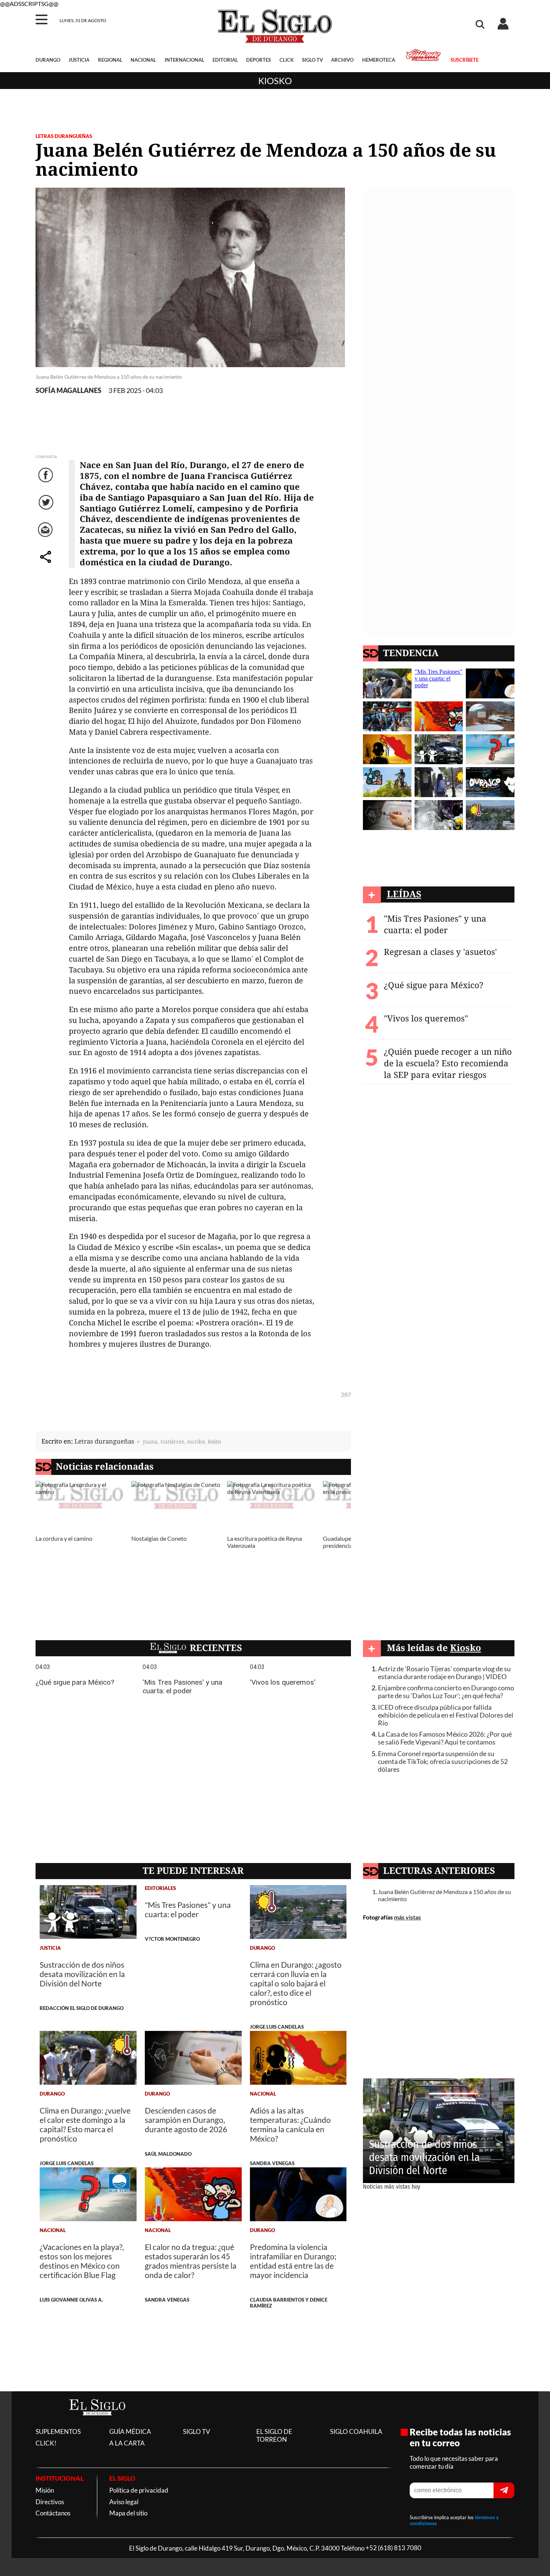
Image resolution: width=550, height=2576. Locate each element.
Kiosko (275, 81)
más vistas (407, 1917)
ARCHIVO (342, 60)
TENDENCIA (411, 653)
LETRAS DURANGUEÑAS (64, 136)
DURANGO (48, 60)
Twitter (47, 510)
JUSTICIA (79, 60)
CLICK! (46, 2443)
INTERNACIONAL (184, 60)
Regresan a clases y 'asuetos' (440, 952)
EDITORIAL (225, 60)
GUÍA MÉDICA (130, 2431)
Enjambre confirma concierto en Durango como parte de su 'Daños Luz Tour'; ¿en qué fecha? (446, 1692)
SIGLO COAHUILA (356, 2431)
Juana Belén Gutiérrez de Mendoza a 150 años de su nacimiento (444, 1895)
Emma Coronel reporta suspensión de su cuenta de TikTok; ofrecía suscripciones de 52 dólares (443, 1762)
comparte (47, 564)
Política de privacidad (139, 2490)
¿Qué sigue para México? (434, 985)
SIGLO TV (312, 60)
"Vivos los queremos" (426, 1018)
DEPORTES (259, 60)
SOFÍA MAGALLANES (68, 391)
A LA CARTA (127, 2443)
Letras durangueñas (104, 1441)
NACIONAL (143, 60)
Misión (45, 2490)
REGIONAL (110, 60)
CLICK (287, 60)
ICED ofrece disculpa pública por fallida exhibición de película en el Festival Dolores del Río (446, 1715)
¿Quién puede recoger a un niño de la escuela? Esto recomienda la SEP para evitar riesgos (448, 1063)
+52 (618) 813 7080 (393, 2548)
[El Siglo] (97, 2423)
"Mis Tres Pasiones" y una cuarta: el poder (435, 924)
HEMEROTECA (379, 60)
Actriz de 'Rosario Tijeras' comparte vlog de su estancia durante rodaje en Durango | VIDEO (444, 1673)
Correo (47, 537)
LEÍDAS (404, 894)
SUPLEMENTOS (58, 2431)
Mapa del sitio (128, 2513)
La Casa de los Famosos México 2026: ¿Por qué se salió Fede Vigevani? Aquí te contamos (445, 1738)
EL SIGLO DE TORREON (274, 2435)
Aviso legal (124, 2502)
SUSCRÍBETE (464, 60)
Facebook (47, 482)
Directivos (50, 2502)
